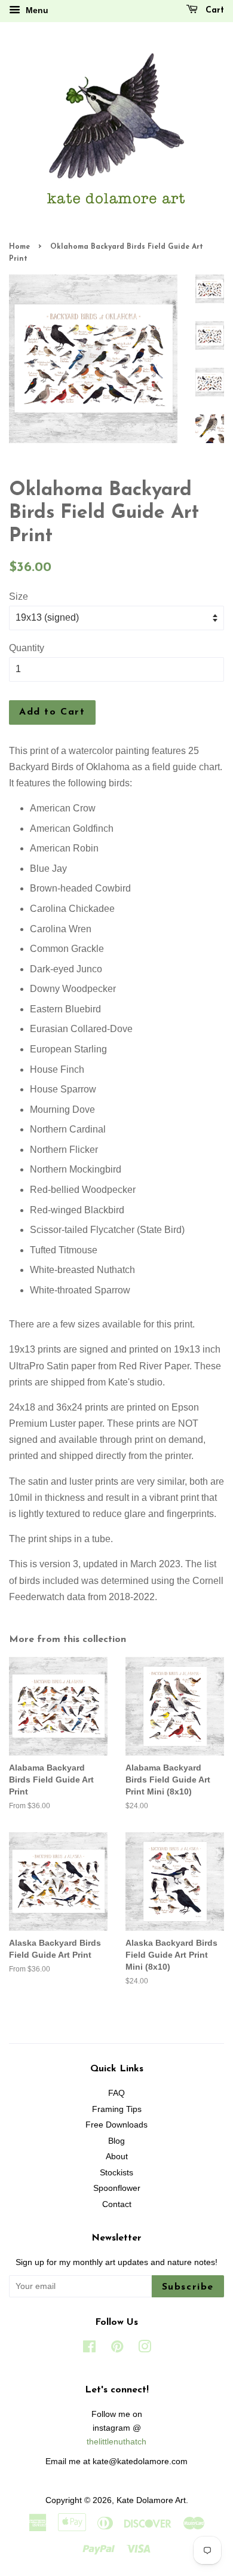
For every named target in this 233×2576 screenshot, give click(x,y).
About (117, 2157)
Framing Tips (117, 2109)
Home (19, 247)
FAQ (116, 2093)
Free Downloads (116, 2125)
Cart (213, 10)
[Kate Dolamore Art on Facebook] (89, 2349)
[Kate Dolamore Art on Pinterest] (117, 2349)
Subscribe (188, 2287)
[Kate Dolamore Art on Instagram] (145, 2349)
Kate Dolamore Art (151, 2500)
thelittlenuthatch (116, 2442)
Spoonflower (117, 2188)
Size (19, 596)
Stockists (116, 2173)
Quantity (27, 648)
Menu (36, 10)
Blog (116, 2141)
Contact (117, 2204)
